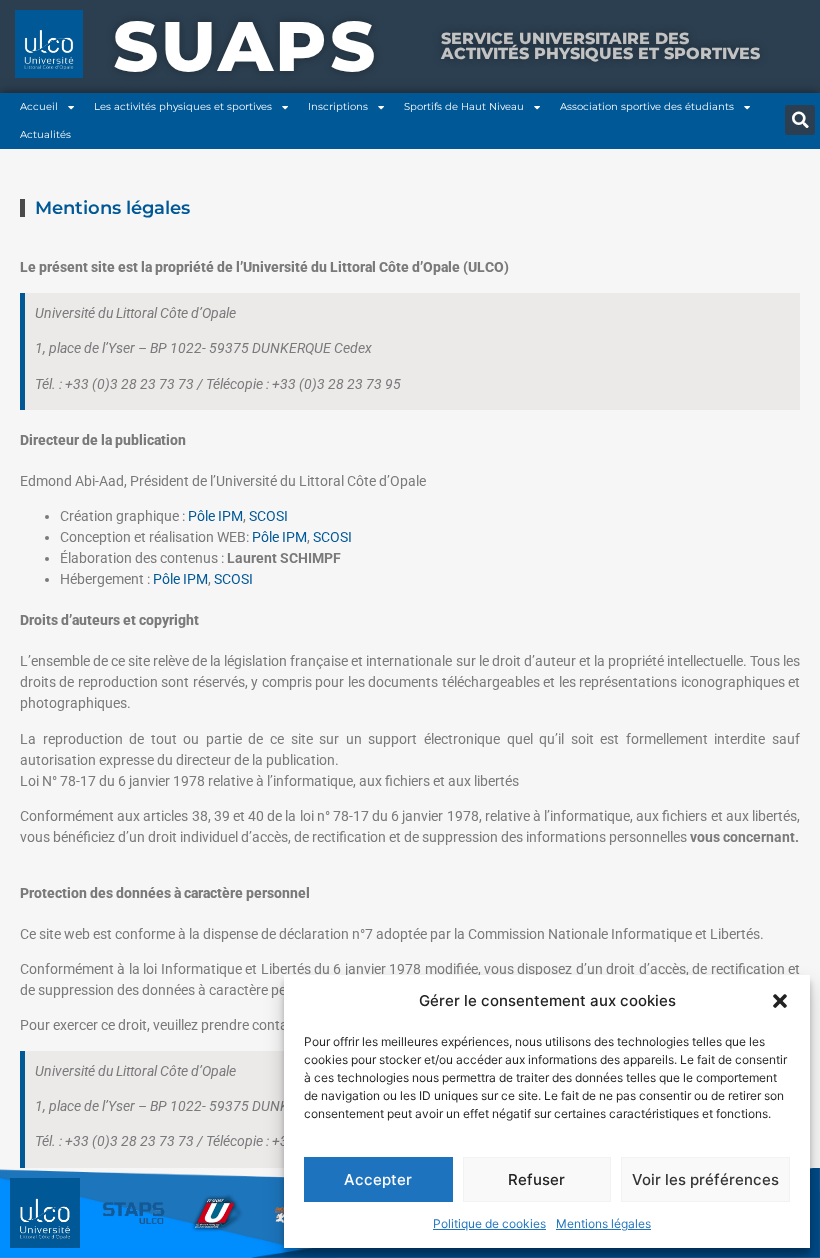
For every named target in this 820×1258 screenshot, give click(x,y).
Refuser (536, 1179)
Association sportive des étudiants (647, 106)
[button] (780, 1001)
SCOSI (268, 516)
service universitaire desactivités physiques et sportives (600, 45)
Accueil (39, 106)
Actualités (45, 134)
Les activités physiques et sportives (183, 106)
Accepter (378, 1179)
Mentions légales (603, 1223)
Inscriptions (338, 106)
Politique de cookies (489, 1223)
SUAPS (245, 46)
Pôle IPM (215, 516)
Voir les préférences (705, 1179)
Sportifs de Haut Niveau (464, 106)
